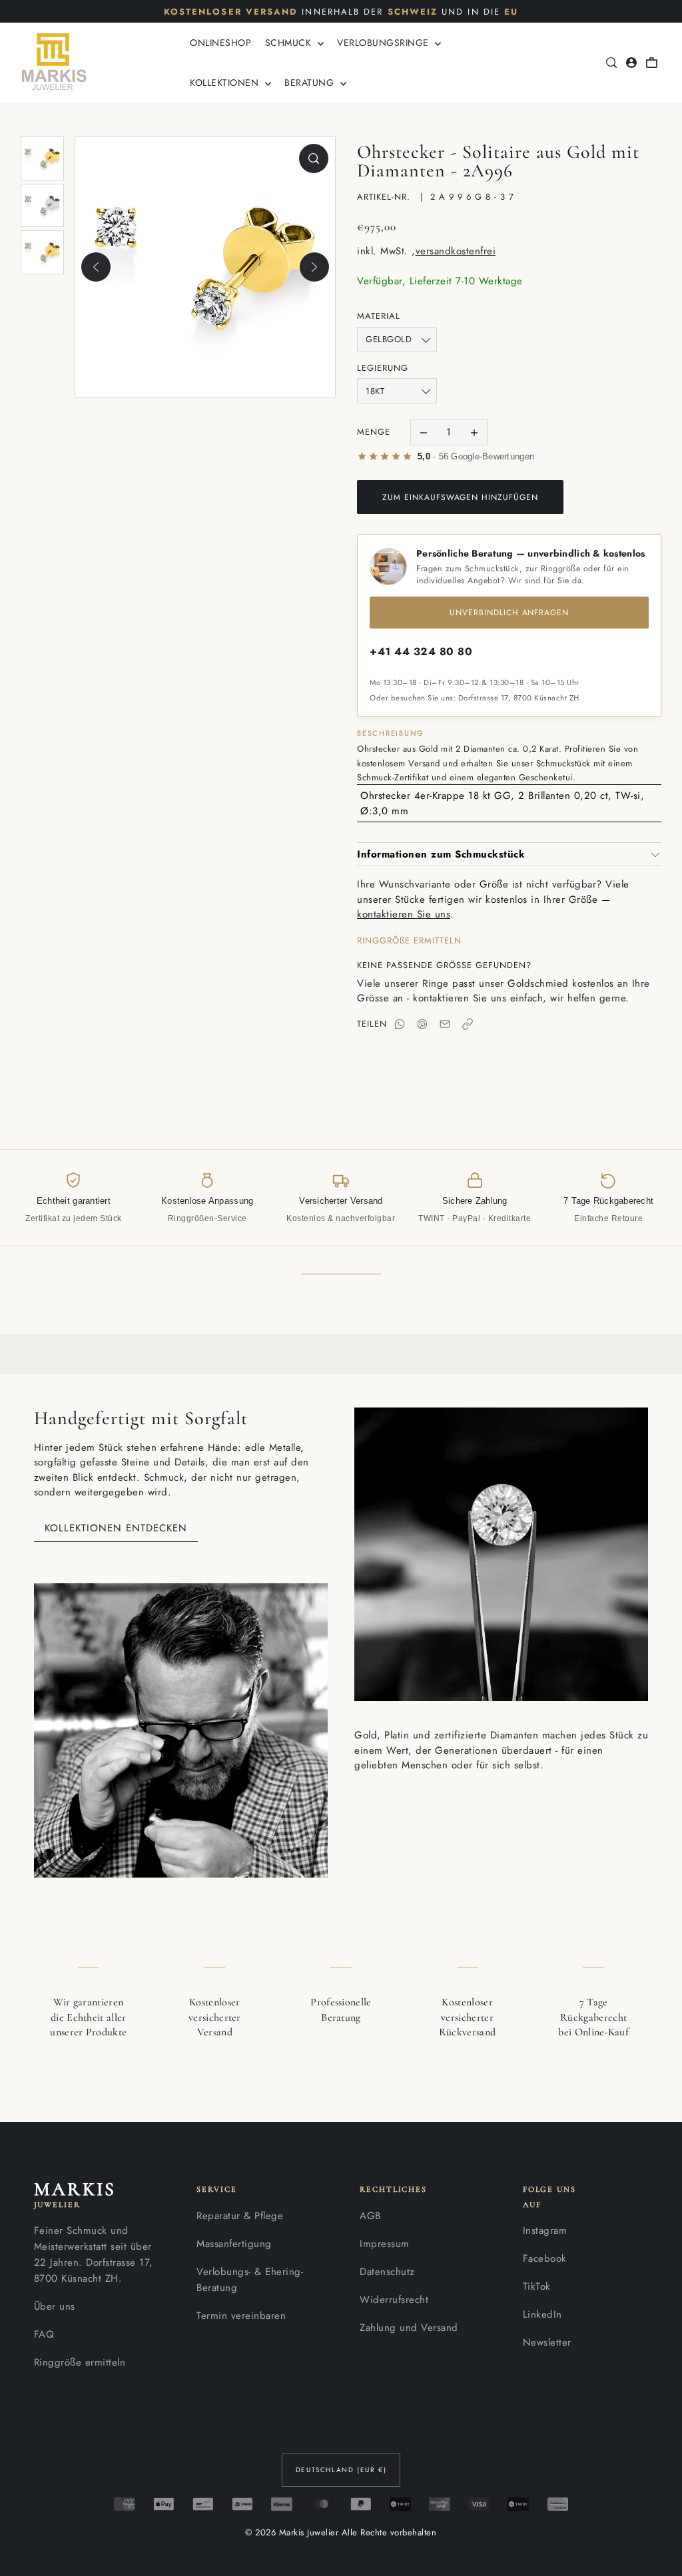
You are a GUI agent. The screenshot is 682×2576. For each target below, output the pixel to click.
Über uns (55, 2306)
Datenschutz (387, 2272)
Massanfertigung (234, 2244)
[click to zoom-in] (314, 158)
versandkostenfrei (456, 251)
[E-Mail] (445, 1024)
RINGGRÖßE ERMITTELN (409, 940)
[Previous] (96, 267)
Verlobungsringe (384, 43)
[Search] (611, 63)
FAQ (44, 2334)
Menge (374, 432)
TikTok (537, 2286)
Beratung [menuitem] (311, 83)
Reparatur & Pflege (240, 2216)
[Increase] (474, 432)
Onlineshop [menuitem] (220, 43)
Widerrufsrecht (394, 2300)
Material (379, 316)
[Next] (314, 267)
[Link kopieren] (468, 1024)
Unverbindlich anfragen (509, 613)
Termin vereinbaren (241, 2316)
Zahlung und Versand (409, 2328)
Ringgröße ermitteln (80, 2362)
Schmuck (290, 43)
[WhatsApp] (400, 1024)
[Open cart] (651, 63)
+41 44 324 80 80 (421, 651)
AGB (370, 2216)
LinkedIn (542, 2314)
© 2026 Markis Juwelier (292, 2532)
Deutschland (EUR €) (341, 2470)
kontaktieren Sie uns (404, 914)
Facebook (545, 2258)
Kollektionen (226, 83)
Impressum (385, 2244)
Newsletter (547, 2342)
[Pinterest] (422, 1024)
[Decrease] (424, 432)
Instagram (545, 2230)
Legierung (383, 368)
